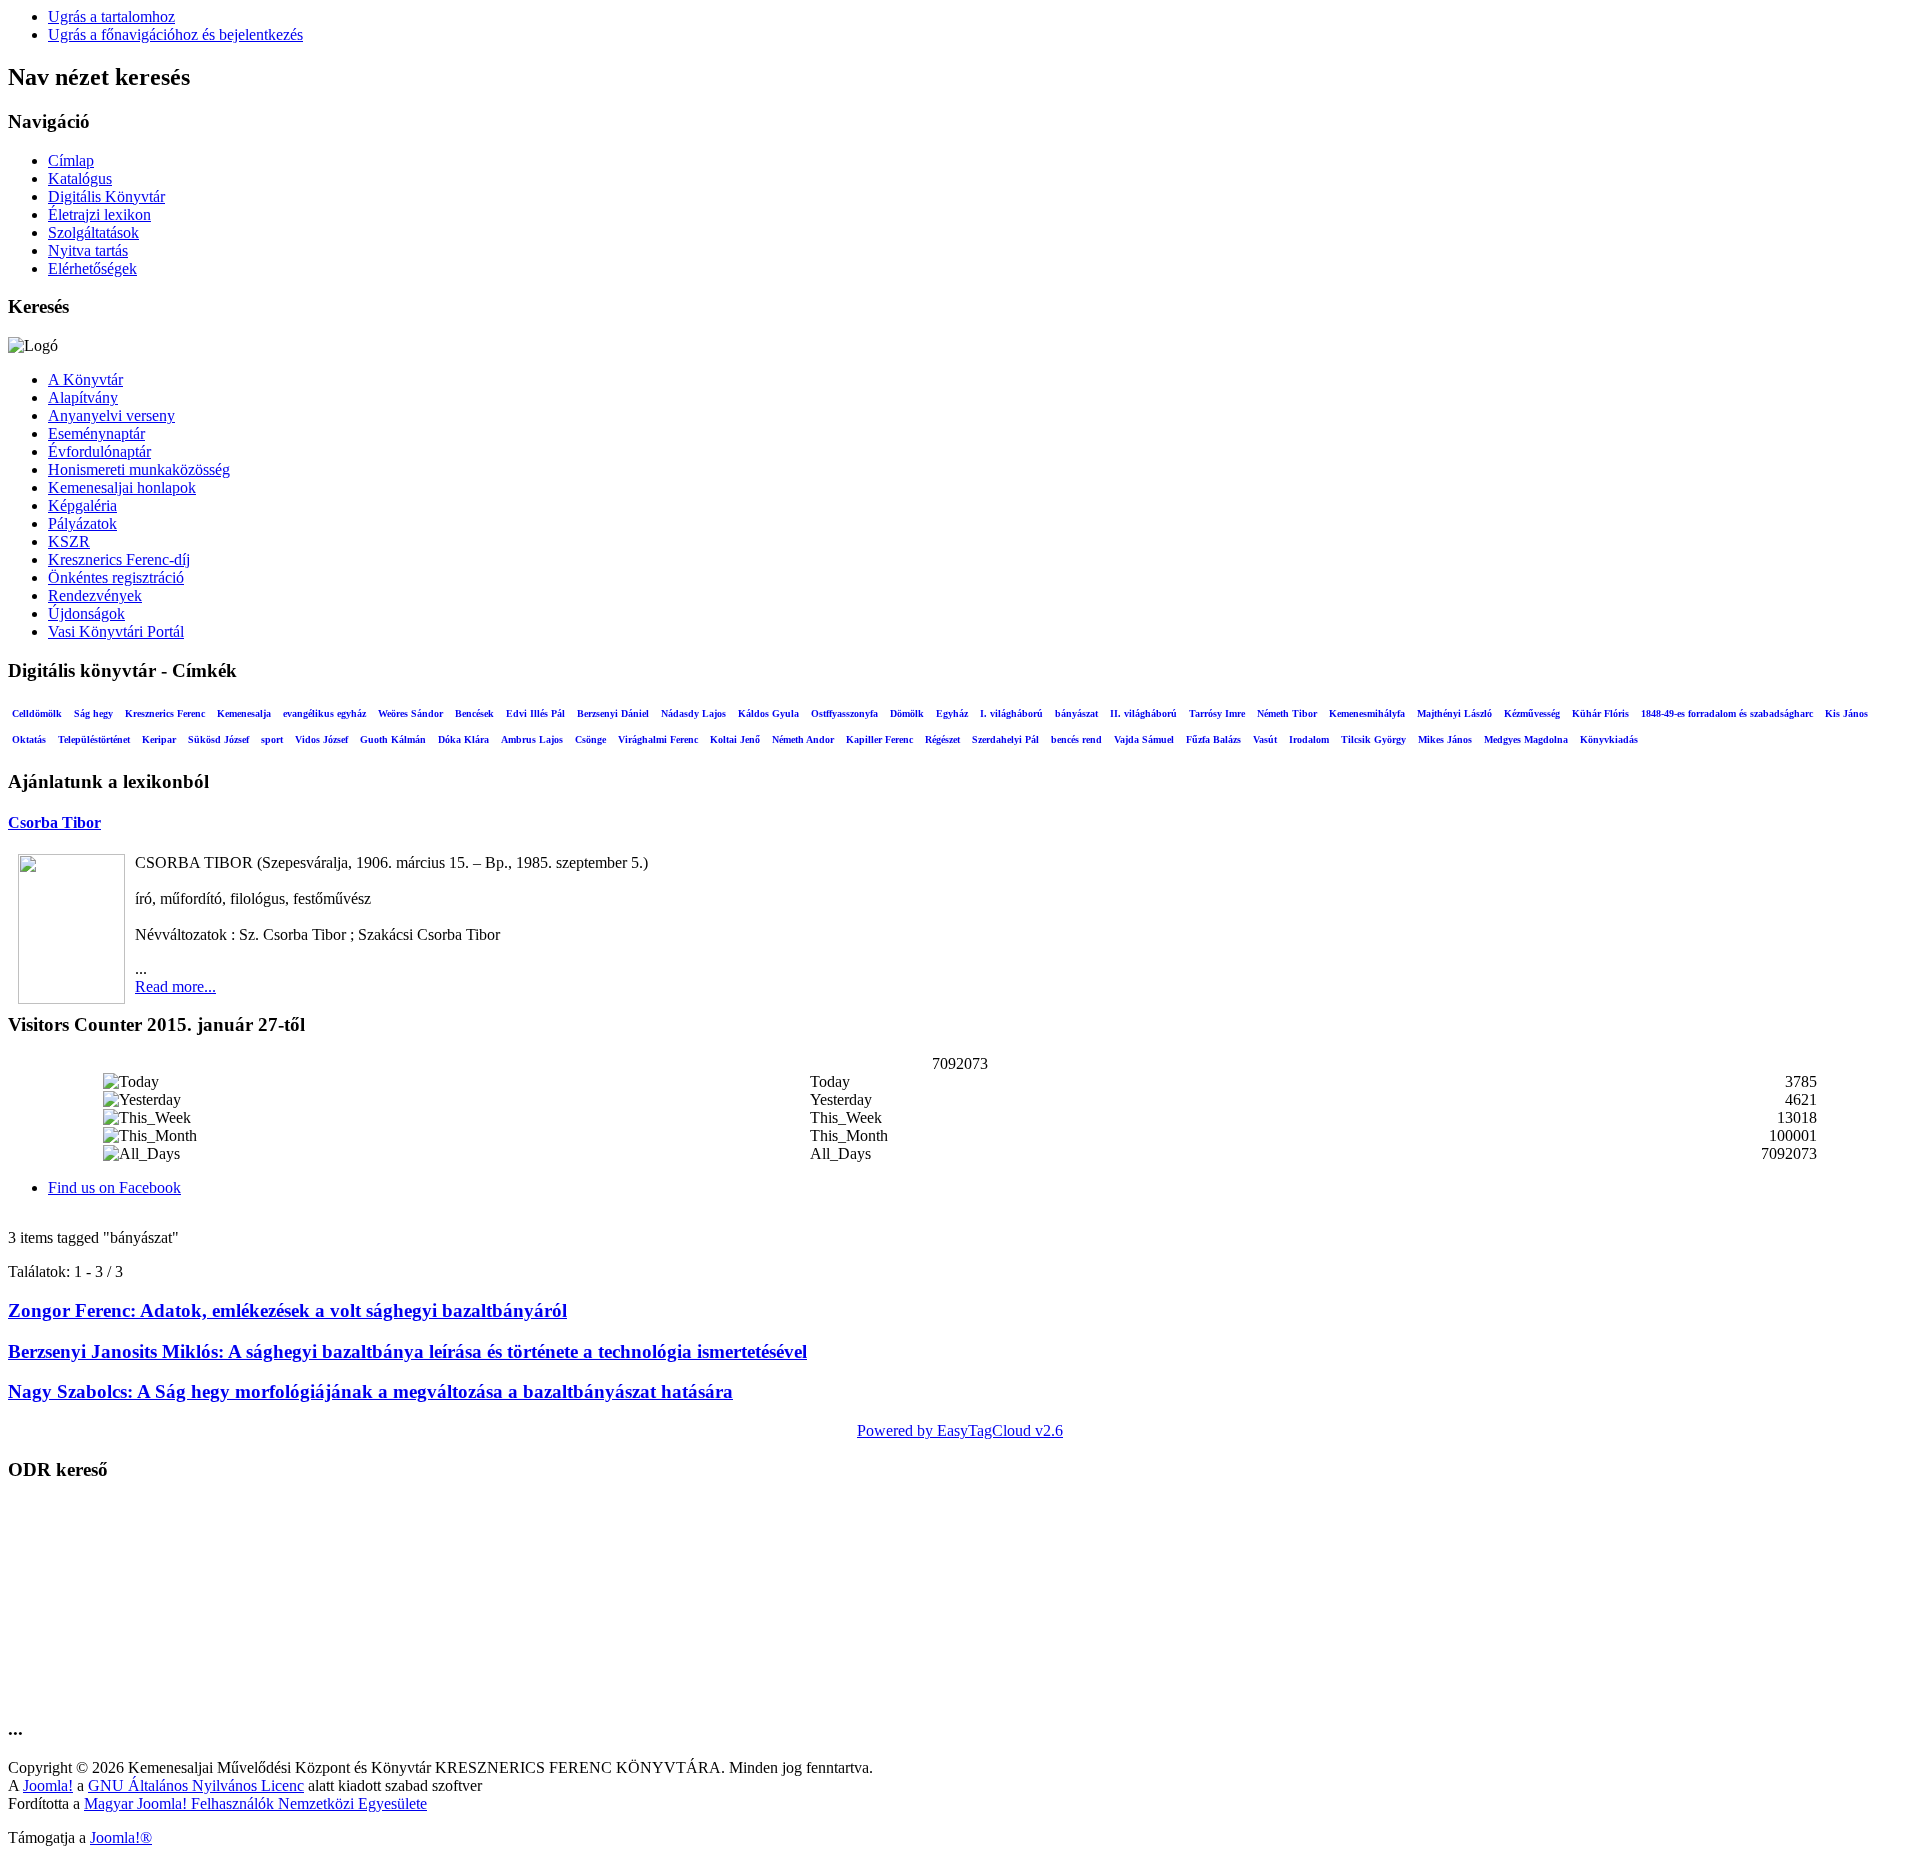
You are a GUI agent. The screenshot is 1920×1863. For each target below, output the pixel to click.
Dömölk (907, 713)
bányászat (1076, 713)
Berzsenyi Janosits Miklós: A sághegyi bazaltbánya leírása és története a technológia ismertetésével (407, 1351)
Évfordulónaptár (99, 451)
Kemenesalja (244, 713)
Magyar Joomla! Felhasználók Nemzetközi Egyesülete (255, 1803)
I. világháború (1011, 713)
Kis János (1846, 713)
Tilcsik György (1373, 739)
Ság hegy (93, 713)
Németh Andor (803, 739)
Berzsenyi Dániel (613, 713)
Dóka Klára (463, 739)
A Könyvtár (85, 379)
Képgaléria (82, 505)
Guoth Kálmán (393, 739)
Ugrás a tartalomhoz (111, 16)
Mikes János (1445, 739)
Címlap (71, 160)
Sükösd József (218, 739)
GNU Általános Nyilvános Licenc (196, 1785)
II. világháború (1143, 713)
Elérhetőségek (92, 268)
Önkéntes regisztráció (116, 577)
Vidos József (321, 739)
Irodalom (1309, 739)
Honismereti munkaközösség (139, 469)
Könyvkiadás (1609, 739)
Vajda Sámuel (1144, 739)
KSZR (69, 541)
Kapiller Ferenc (879, 739)
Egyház (952, 713)
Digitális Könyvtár (106, 196)
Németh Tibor (1287, 713)
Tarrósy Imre (1217, 713)
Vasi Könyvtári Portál (116, 631)
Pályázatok (82, 523)
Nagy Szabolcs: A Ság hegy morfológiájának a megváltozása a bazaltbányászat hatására (370, 1391)
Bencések (474, 713)
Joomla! (48, 1785)
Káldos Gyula (768, 713)
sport (272, 739)
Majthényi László (1454, 713)
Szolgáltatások (93, 232)
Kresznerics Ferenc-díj (119, 559)
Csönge (590, 739)
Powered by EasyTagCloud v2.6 (960, 1430)
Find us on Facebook (114, 1187)
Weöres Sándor (410, 713)
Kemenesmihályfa (1367, 713)
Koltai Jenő (735, 739)
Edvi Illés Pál (535, 713)
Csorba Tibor (54, 822)
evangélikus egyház (324, 713)
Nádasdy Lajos (693, 713)
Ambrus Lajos (532, 739)
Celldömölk (37, 713)
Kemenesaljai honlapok (122, 487)
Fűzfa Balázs (1213, 739)
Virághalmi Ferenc (658, 739)
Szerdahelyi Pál (1005, 739)
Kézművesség (1532, 713)
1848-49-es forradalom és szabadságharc (1727, 713)
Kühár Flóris (1600, 713)
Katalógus (80, 178)
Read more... (175, 986)
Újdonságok (86, 613)
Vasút (1265, 739)
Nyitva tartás (88, 250)
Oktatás (29, 739)
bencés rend (1076, 739)
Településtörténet (94, 739)
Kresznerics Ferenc (165, 713)
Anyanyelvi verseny (111, 415)
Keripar (159, 739)
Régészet (942, 739)
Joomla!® (121, 1837)
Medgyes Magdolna (1526, 739)
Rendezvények (95, 595)
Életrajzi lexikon (99, 214)
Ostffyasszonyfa (844, 713)
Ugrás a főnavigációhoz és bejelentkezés (175, 34)
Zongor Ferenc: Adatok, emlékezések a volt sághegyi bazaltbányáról (287, 1310)
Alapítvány (83, 397)
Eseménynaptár (96, 433)
